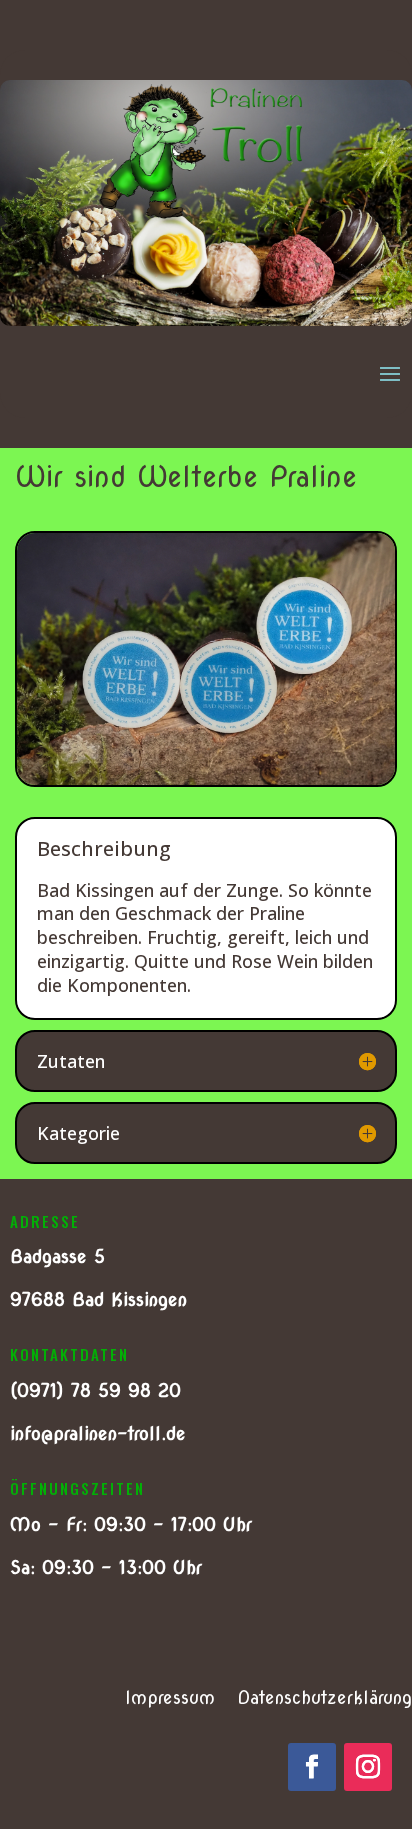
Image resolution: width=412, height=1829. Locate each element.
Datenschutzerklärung (324, 1699)
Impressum (170, 1699)
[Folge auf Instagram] (368, 1767)
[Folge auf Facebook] (312, 1767)
